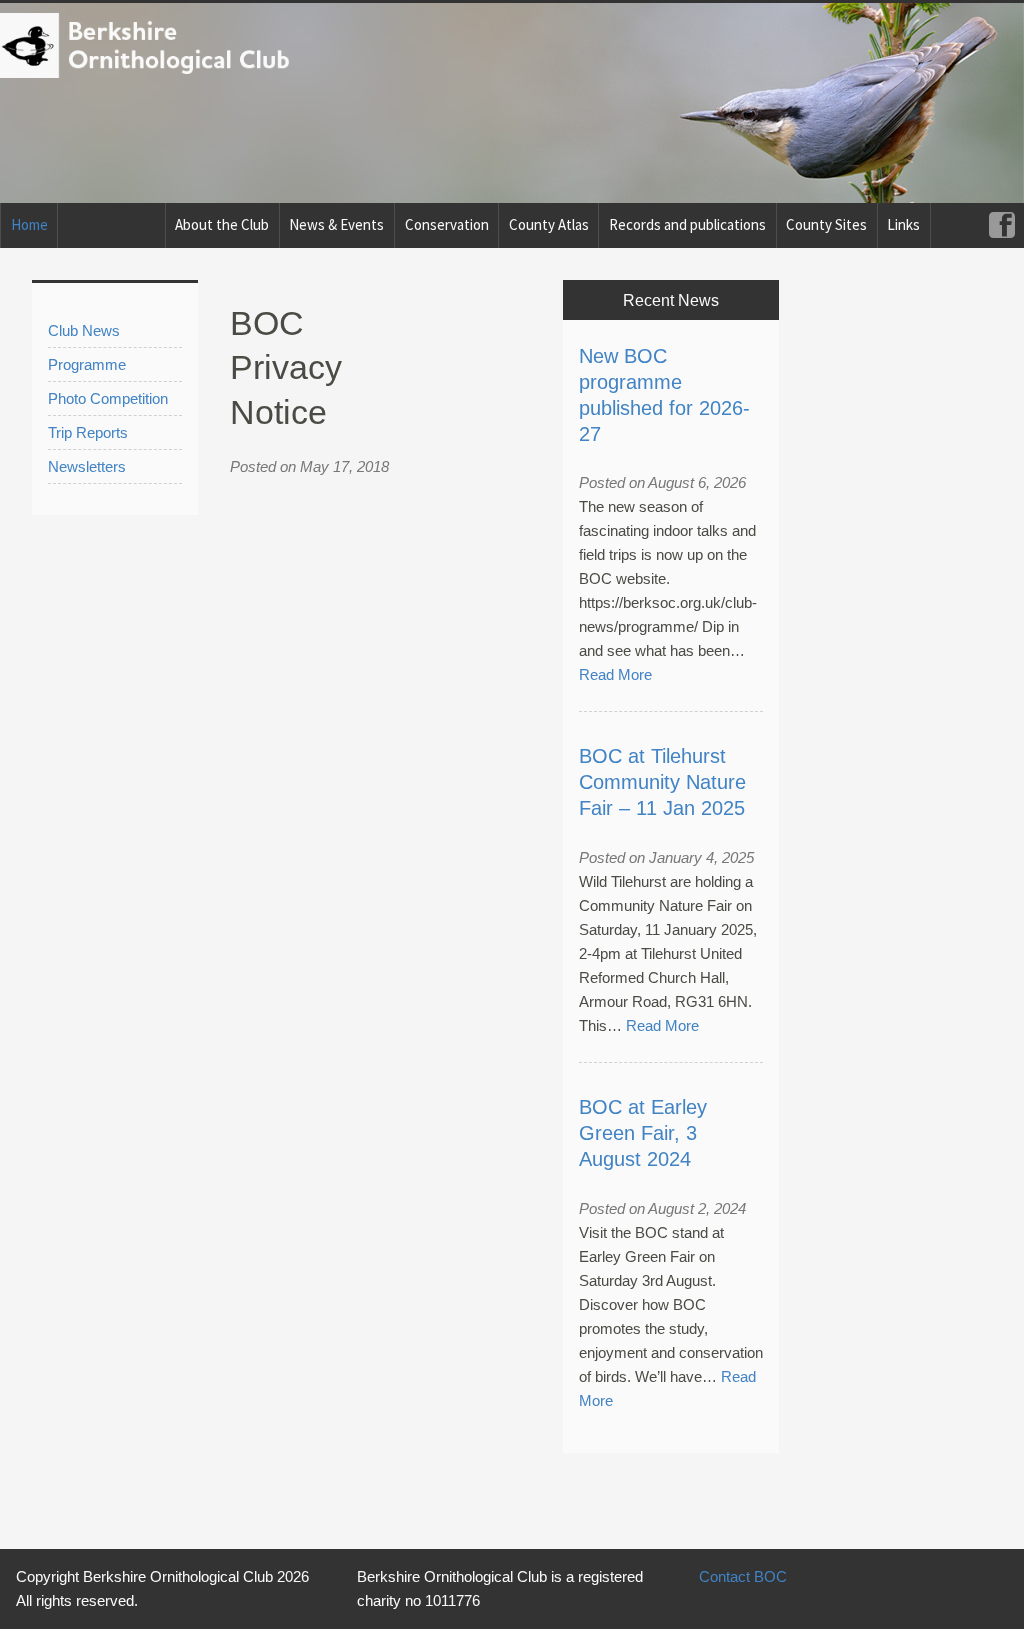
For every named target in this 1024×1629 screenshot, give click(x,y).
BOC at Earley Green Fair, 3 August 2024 (643, 1133)
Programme (87, 364)
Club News (84, 330)
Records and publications (687, 224)
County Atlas (549, 224)
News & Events (336, 224)
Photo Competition (108, 398)
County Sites (826, 224)
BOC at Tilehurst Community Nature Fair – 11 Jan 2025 (662, 782)
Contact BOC (743, 1576)
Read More (615, 674)
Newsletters (87, 466)
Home (29, 224)
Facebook (1001, 225)
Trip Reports (88, 432)
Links (903, 224)
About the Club (222, 224)
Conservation (447, 224)
